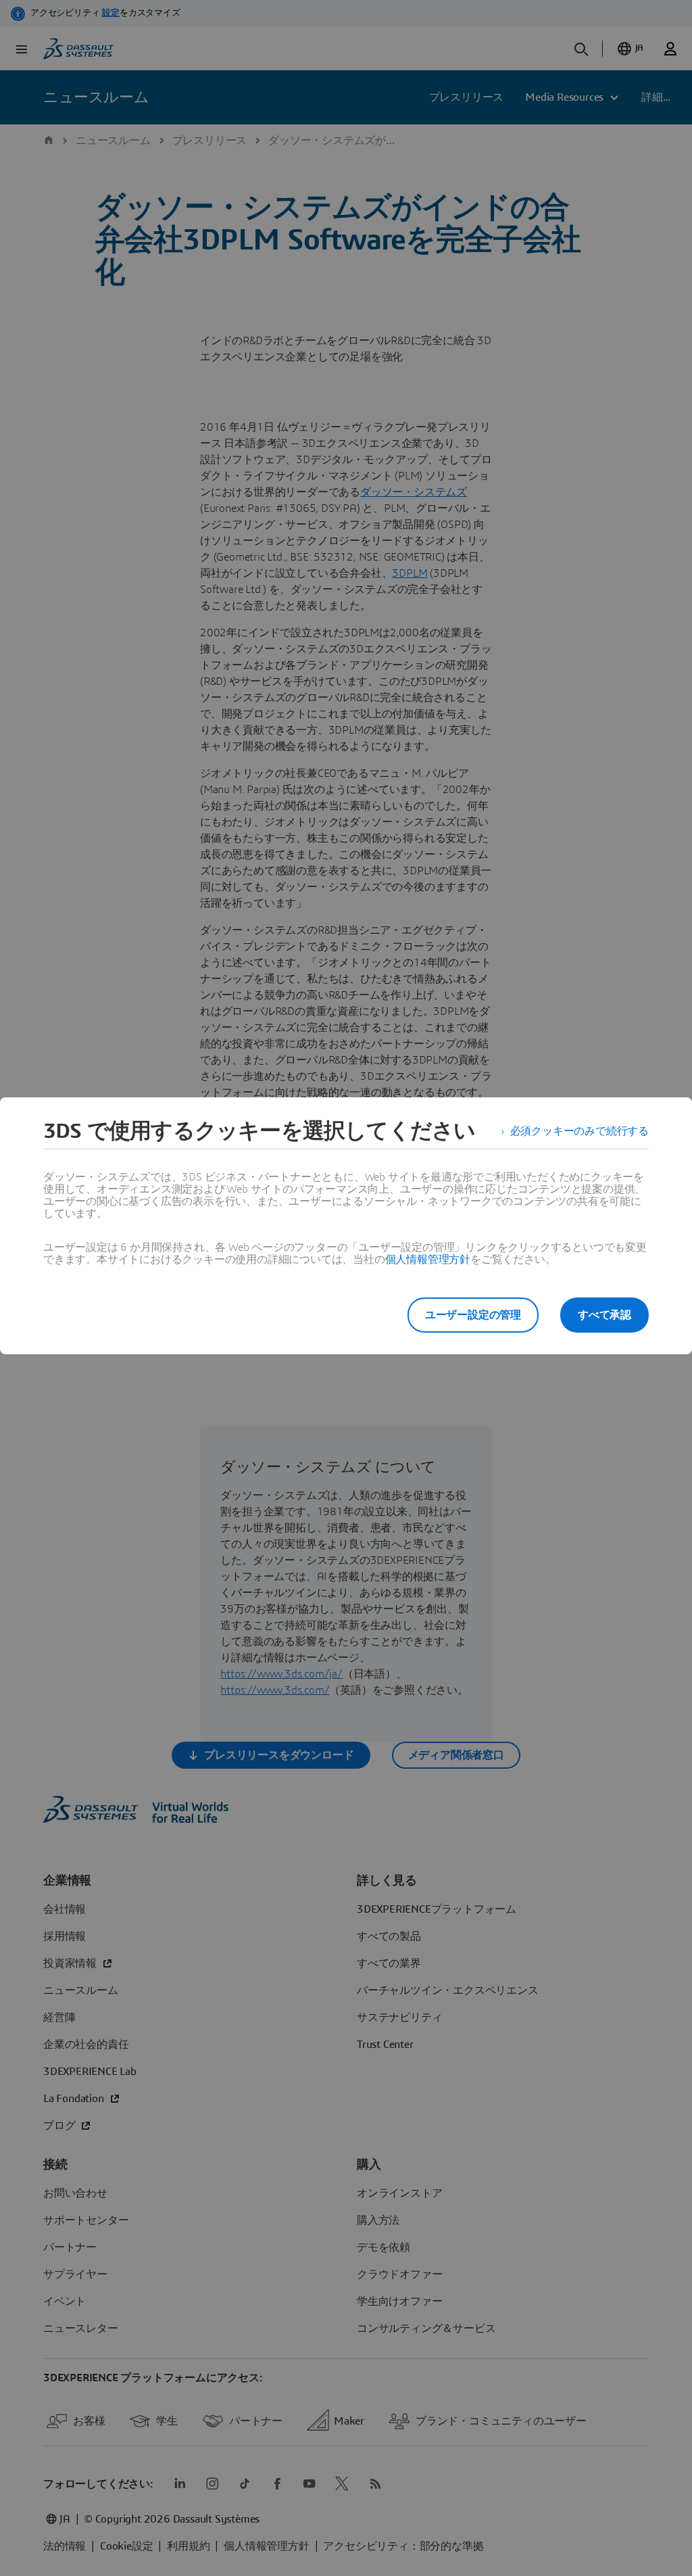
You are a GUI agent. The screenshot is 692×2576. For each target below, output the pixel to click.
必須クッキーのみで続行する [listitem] (579, 1131)
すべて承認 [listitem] (604, 1315)
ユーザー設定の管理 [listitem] (473, 1315)
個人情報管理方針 (428, 1260)
